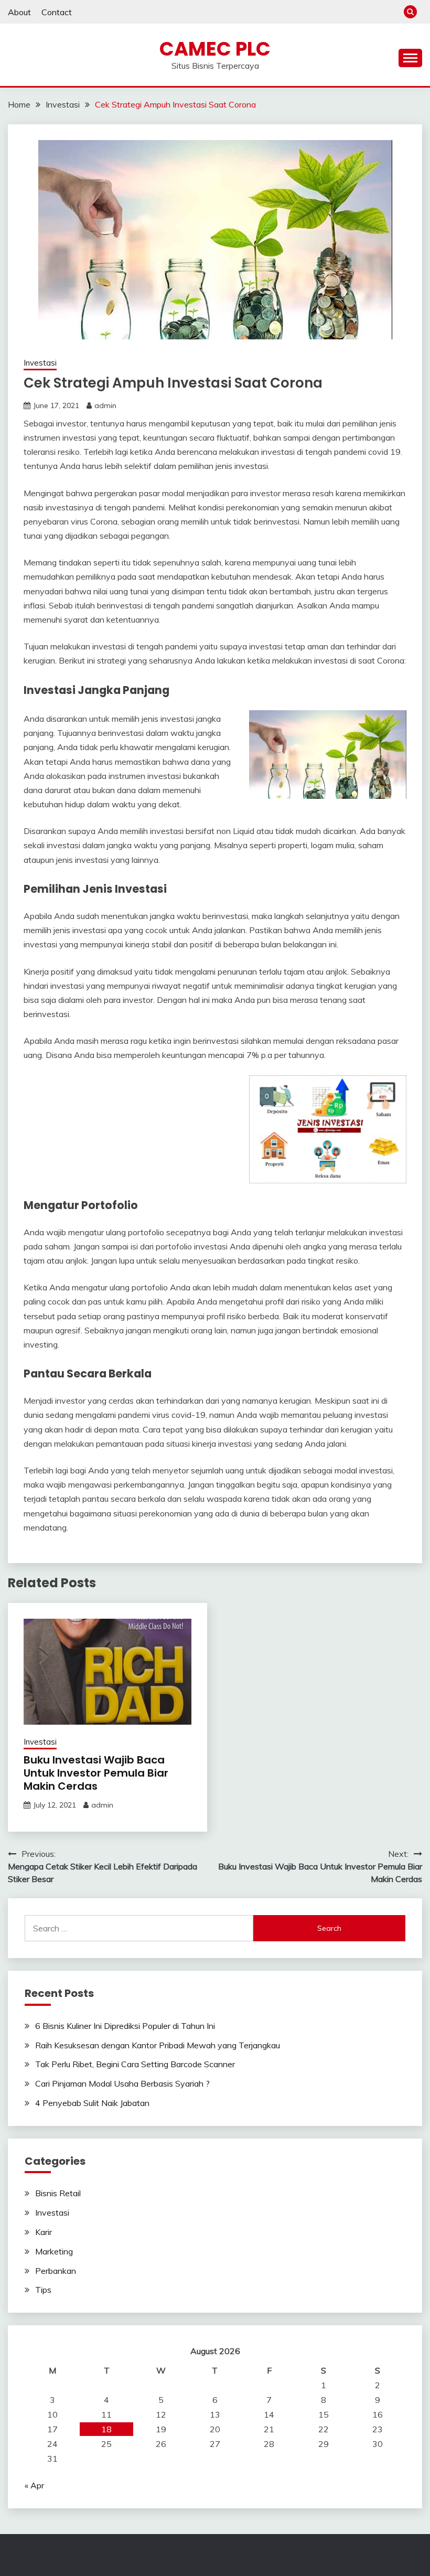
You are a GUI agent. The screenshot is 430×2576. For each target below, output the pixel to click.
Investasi (40, 363)
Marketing (54, 2251)
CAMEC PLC (215, 49)
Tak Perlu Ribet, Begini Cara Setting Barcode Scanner (135, 2064)
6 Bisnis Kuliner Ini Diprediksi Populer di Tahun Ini (125, 2026)
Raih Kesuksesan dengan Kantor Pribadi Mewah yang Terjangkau (158, 2045)
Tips (43, 2290)
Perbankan (56, 2271)
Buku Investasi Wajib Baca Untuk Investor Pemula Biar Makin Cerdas (96, 1773)
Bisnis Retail (58, 2193)
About (19, 12)
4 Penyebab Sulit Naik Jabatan (92, 2103)
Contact (57, 12)
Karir (44, 2232)
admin (105, 405)
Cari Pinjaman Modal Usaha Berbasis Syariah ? (122, 2083)
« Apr (34, 2485)
